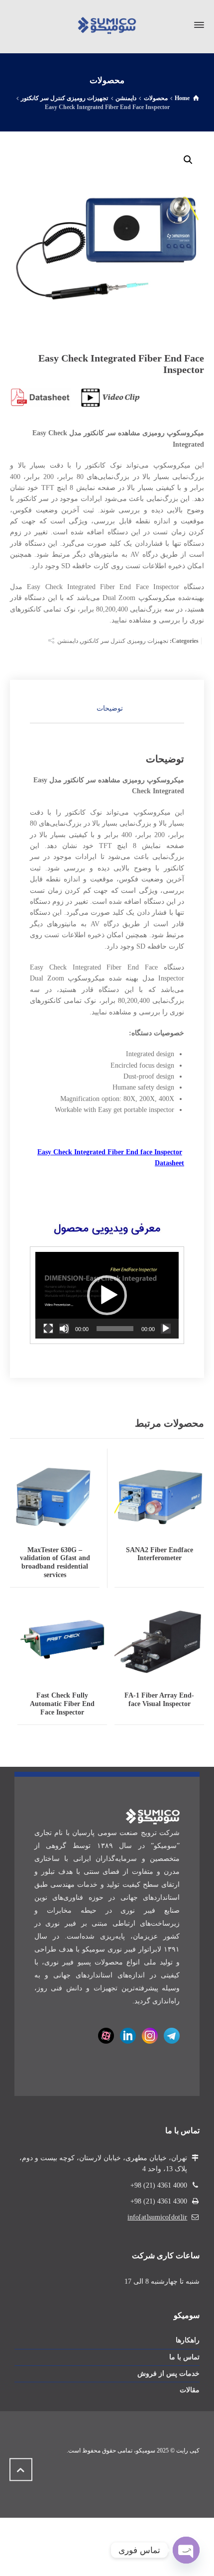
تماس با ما (184, 2357)
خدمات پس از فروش (168, 2374)
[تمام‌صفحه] (48, 1329)
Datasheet (169, 1163)
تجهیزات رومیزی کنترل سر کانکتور (125, 641)
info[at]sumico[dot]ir (157, 2217)
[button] (188, 160)
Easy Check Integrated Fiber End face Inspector (110, 1152)
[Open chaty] (186, 2550)
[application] (107, 1295)
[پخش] (166, 1329)
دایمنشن (68, 641)
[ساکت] (64, 1329)
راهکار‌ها (188, 2340)
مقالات (190, 2390)
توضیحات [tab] (110, 708)
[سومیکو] (107, 25)
